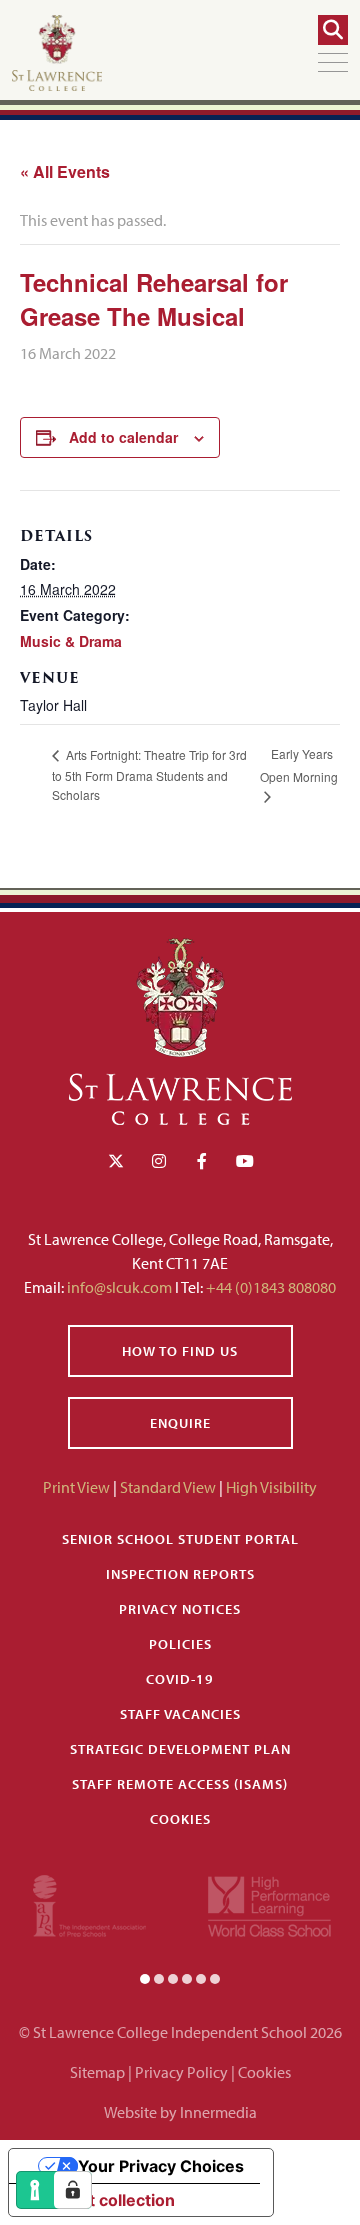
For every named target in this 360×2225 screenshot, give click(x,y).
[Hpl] (269, 1904)
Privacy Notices (180, 1609)
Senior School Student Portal (180, 1539)
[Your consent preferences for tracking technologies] (73, 2190)
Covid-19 (180, 1679)
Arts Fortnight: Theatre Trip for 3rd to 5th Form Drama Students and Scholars (149, 774)
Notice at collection (100, 2200)
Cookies (180, 1819)
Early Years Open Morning (299, 765)
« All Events (65, 171)
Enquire (180, 1423)
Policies (180, 1644)
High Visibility (271, 1487)
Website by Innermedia (180, 2112)
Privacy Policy (181, 2072)
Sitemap (97, 2072)
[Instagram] (159, 1161)
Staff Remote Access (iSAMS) (180, 1784)
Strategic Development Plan (180, 1749)
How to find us (180, 1351)
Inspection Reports (180, 1574)
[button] (145, 1978)
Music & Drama (71, 641)
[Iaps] (89, 1904)
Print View (76, 1487)
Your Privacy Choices (161, 2166)
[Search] (333, 30)
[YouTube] (245, 1161)
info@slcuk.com (119, 1287)
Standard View (168, 1487)
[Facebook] (202, 1161)
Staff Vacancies (180, 1714)
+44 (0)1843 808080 (269, 1287)
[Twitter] (116, 1161)
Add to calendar (123, 437)
